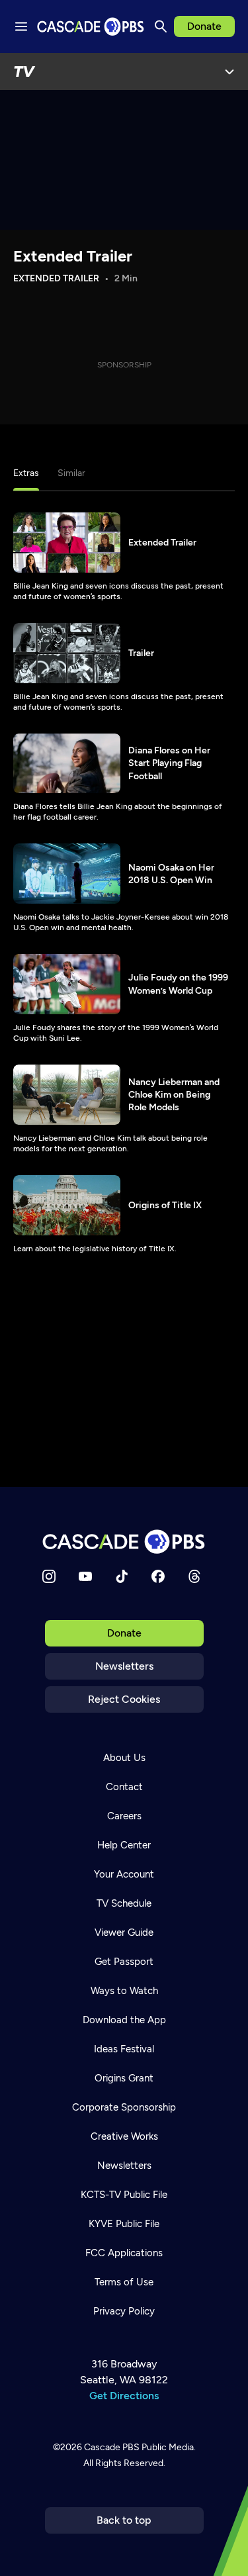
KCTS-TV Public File (124, 2195)
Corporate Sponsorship (124, 2107)
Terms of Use (124, 2282)
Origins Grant (124, 2078)
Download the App (124, 2020)
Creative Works (124, 2136)
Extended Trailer (73, 256)
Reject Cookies (124, 1699)
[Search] (161, 26)
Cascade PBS (112, 2447)
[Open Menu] (229, 72)
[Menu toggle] (21, 26)
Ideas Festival (124, 2049)
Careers (124, 1816)
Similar (71, 473)
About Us (124, 1758)
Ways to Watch (124, 1991)
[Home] (124, 1542)
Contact (124, 1787)
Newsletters (124, 1666)
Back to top (124, 2520)
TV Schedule (124, 1903)
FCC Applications (124, 2253)
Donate (204, 26)
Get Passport (124, 1962)
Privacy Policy (124, 2311)
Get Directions (124, 2396)
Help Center (124, 1845)
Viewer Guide (124, 1932)
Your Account (124, 1874)
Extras (26, 473)
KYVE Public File (124, 2224)
